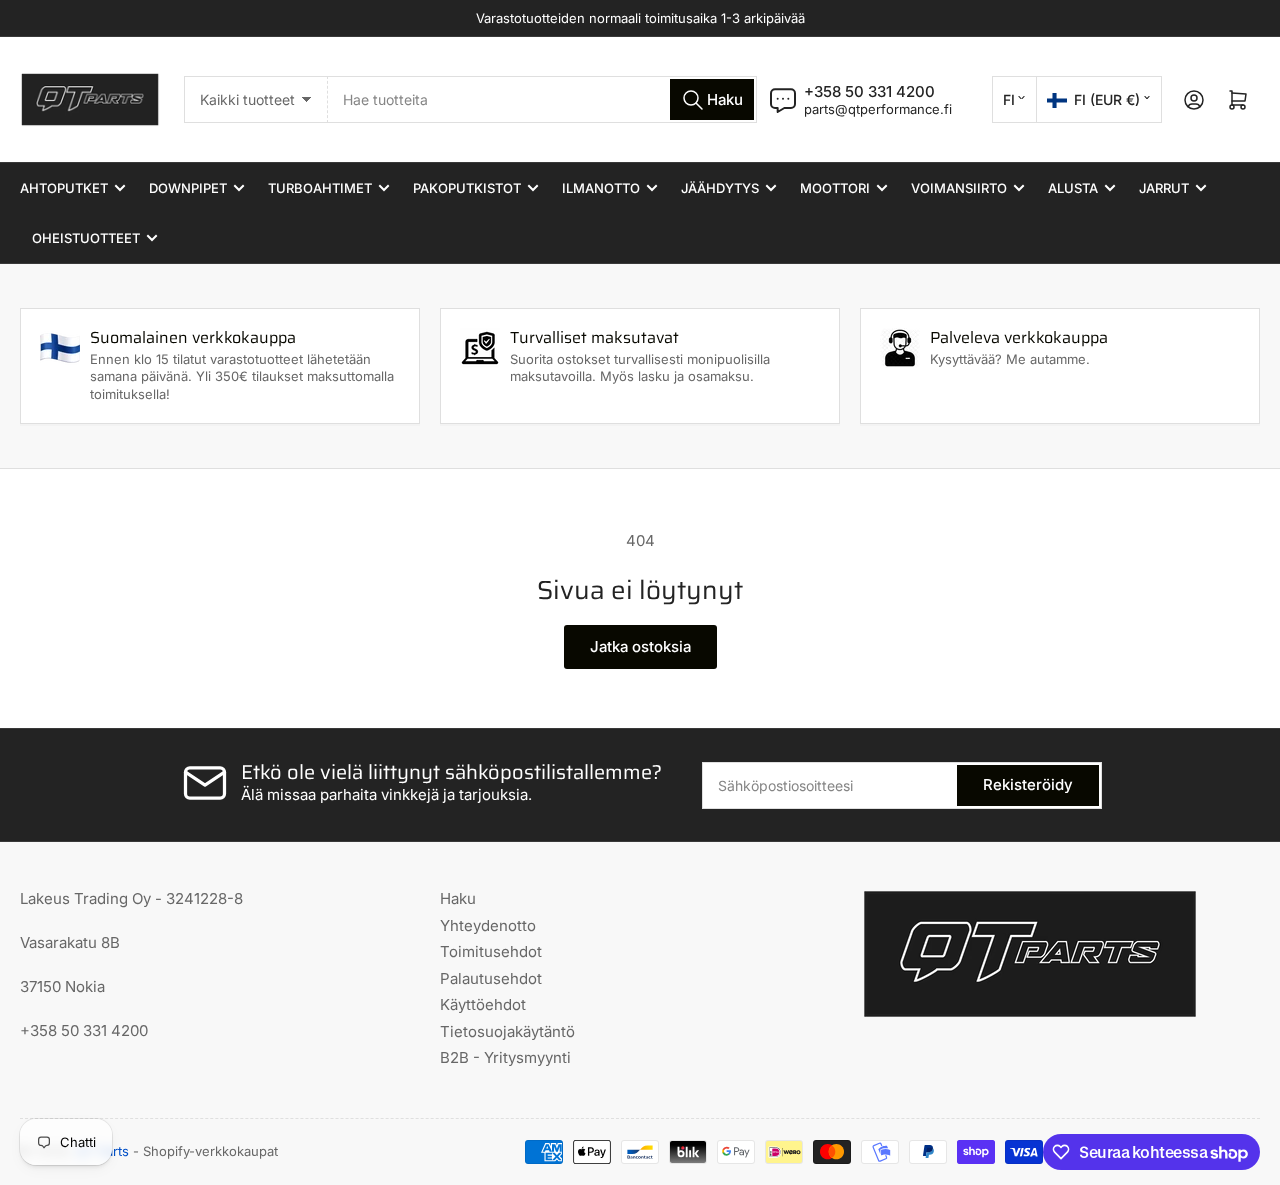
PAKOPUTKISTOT (467, 188)
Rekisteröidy (1028, 784)
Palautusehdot (491, 978)
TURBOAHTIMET (320, 188)
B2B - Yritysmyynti (505, 1057)
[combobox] (542, 99)
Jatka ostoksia (640, 646)
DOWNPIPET (188, 188)
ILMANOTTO (601, 188)
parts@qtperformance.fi (878, 109)
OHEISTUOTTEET (86, 238)
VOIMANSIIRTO (959, 188)
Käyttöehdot (483, 1004)
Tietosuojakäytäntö (507, 1031)
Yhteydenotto (488, 925)
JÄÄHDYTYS (720, 188)
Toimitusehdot (491, 951)
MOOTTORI (835, 188)
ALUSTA (1073, 188)
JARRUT (1164, 188)
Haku (458, 898)
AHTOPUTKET (64, 188)
